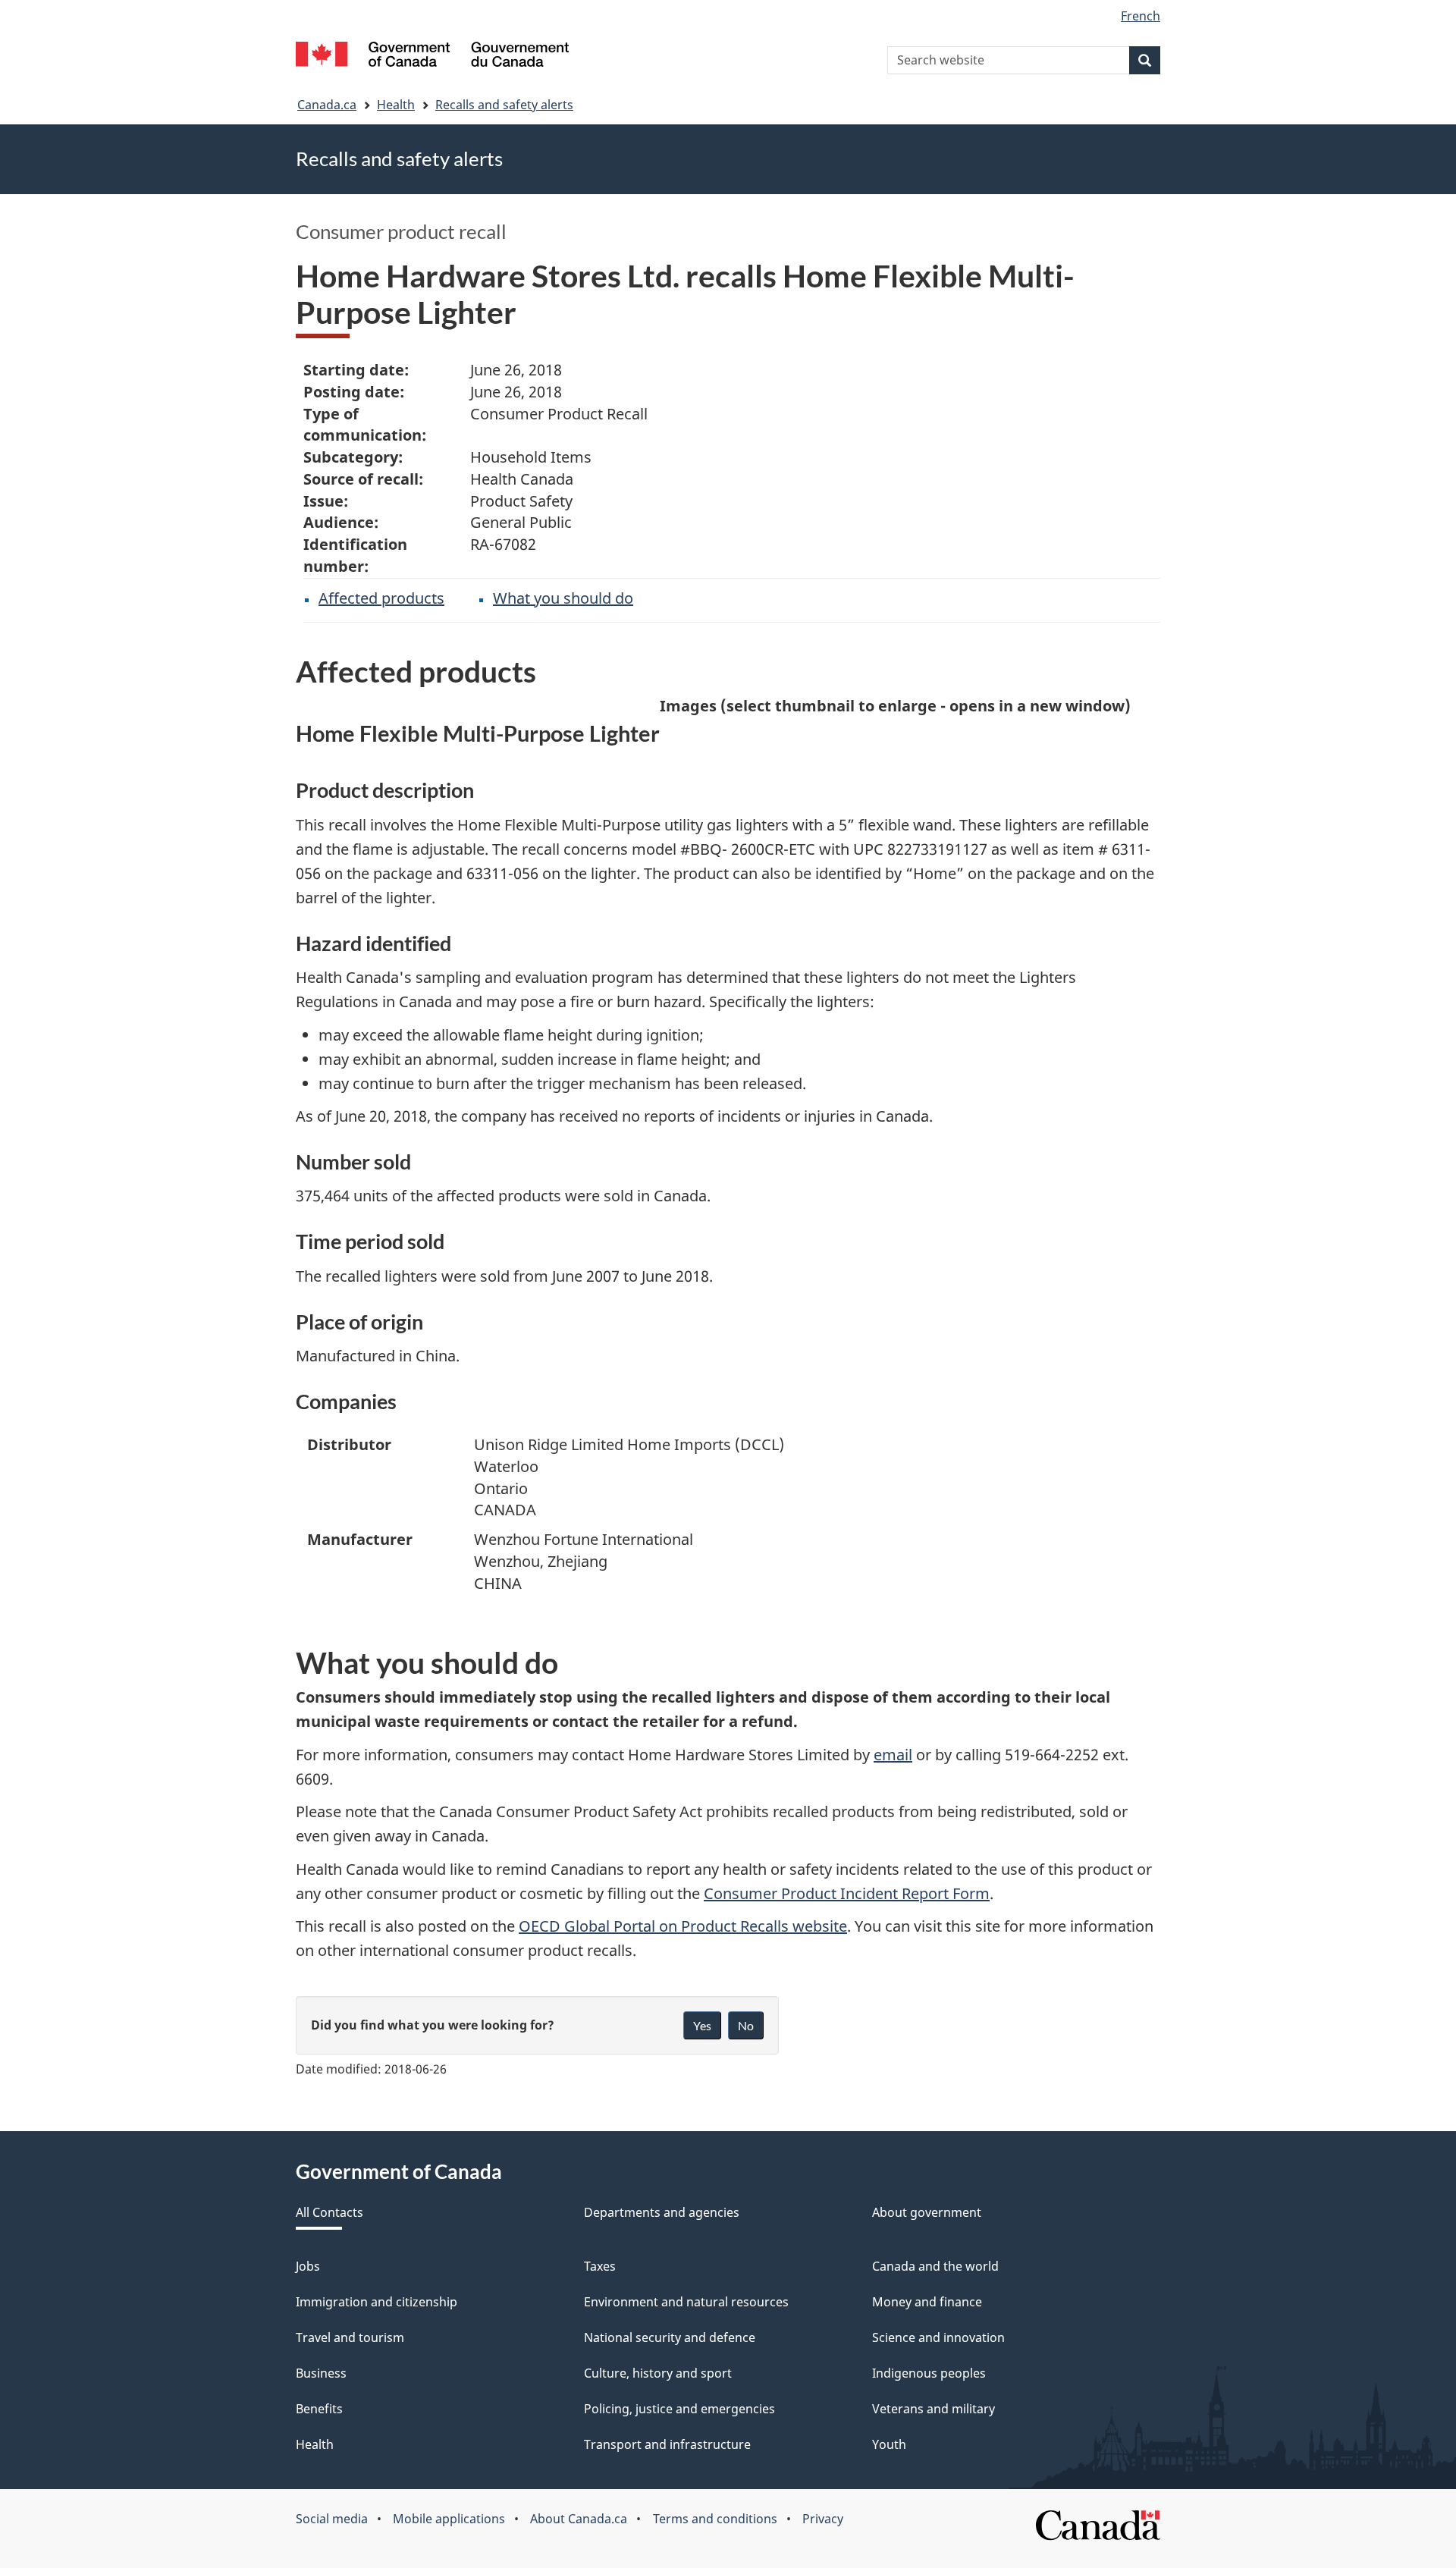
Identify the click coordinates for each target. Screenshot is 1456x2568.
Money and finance (927, 2302)
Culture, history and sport (658, 2373)
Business (321, 2373)
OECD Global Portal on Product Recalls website (683, 1926)
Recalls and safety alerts (504, 105)
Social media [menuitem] (332, 2519)
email (893, 1755)
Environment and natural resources (686, 2302)
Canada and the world (935, 2266)
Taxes (600, 2266)
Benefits (319, 2409)
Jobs (308, 2266)
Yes (702, 2025)
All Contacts (329, 2212)
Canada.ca (327, 105)
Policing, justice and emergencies (679, 2409)
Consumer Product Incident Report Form (847, 1893)
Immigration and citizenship (377, 2302)
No (746, 2025)
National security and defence (670, 2337)
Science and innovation (938, 2337)
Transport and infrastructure (667, 2444)
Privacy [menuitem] (823, 2519)
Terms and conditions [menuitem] (715, 2519)
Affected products (381, 598)
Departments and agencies (662, 2212)
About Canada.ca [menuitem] (579, 2519)
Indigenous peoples (929, 2373)
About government (927, 2212)
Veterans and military (934, 2409)
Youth (889, 2444)
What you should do (563, 598)
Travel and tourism (350, 2337)
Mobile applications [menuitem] (449, 2519)
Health (396, 105)
